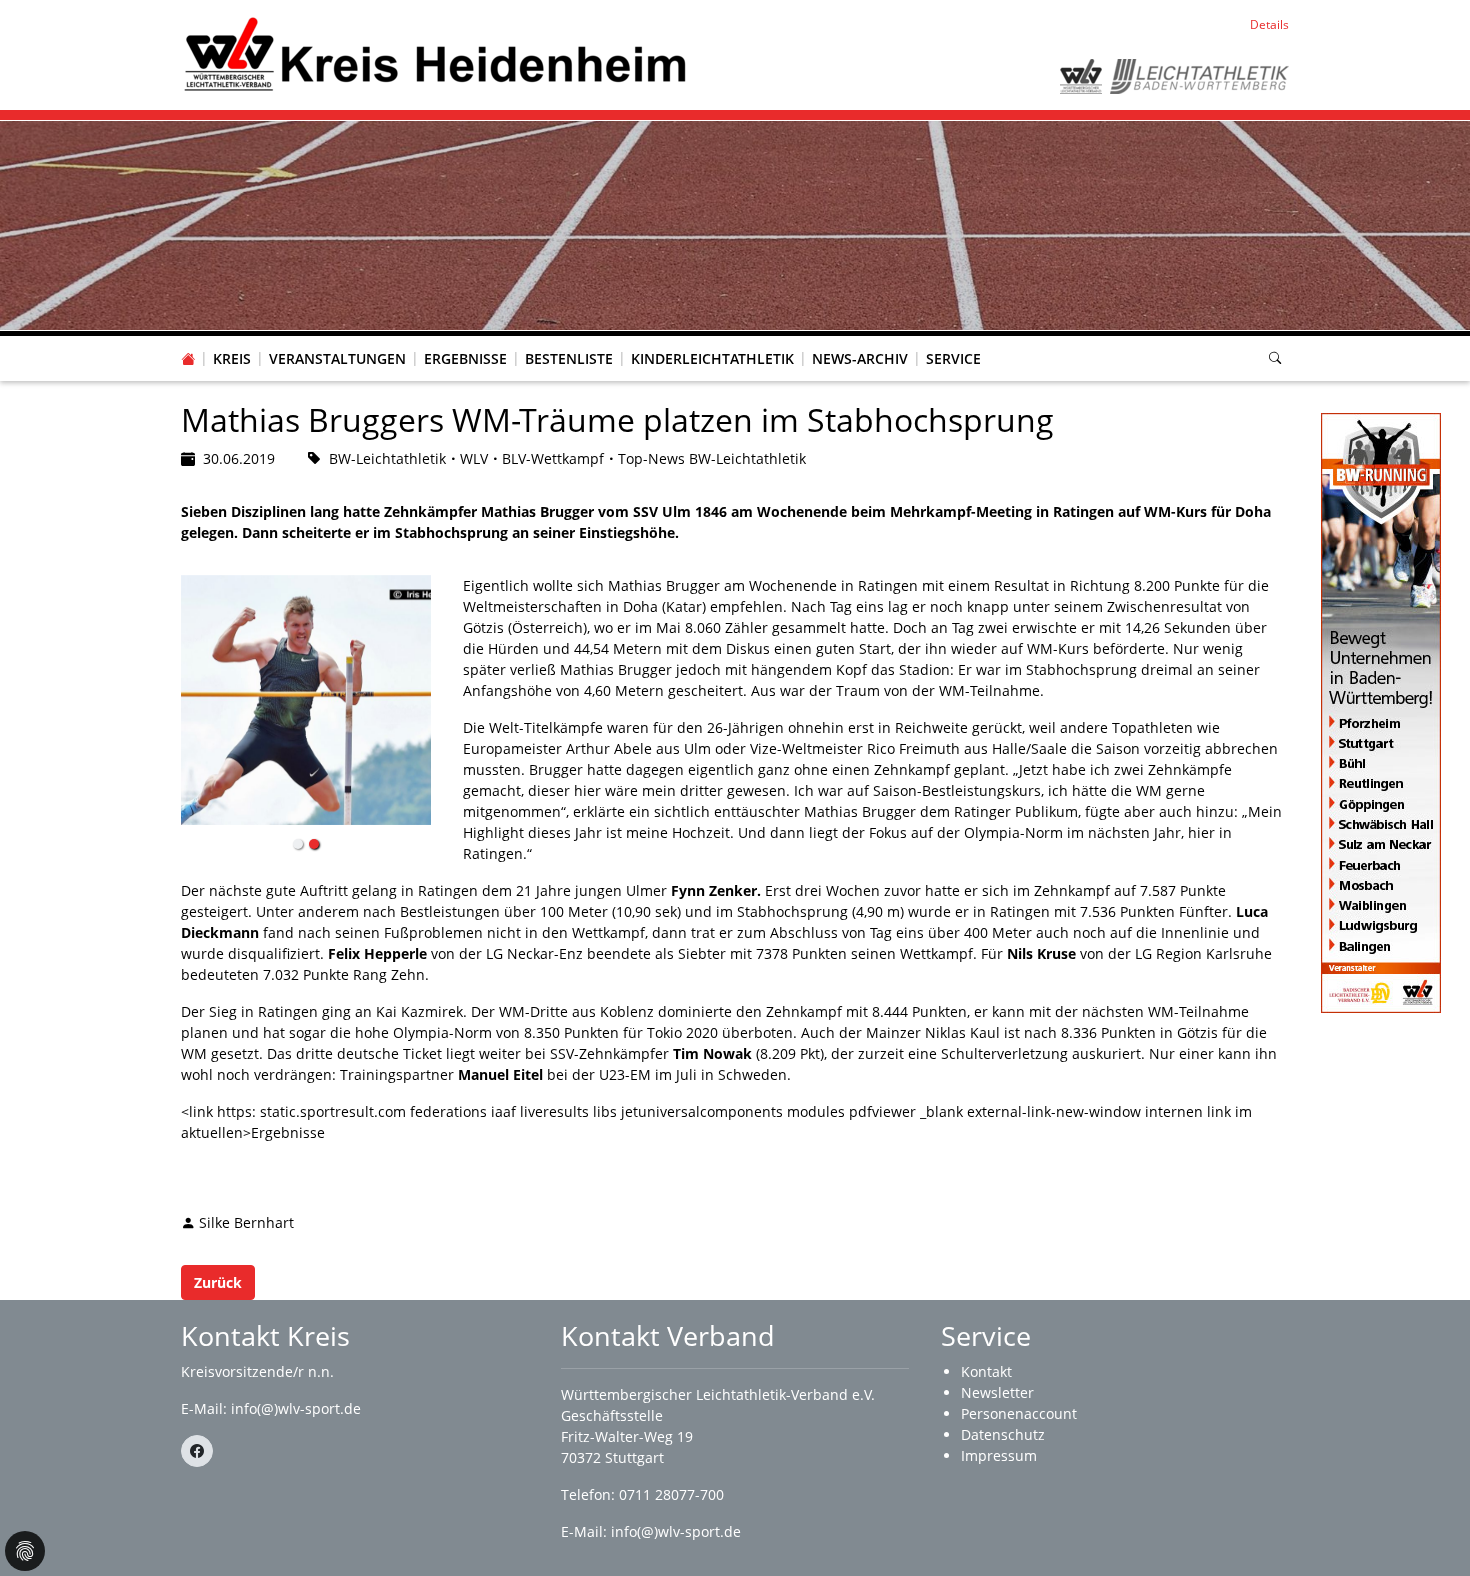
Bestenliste (569, 358)
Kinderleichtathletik (712, 358)
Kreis (232, 358)
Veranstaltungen (337, 358)
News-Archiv (860, 358)
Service (953, 358)
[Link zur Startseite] (434, 53)
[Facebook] (197, 1451)
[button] (232, 339)
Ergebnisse (465, 358)
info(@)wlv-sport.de (296, 1408)
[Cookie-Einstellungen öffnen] (25, 1551)
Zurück (218, 1282)
